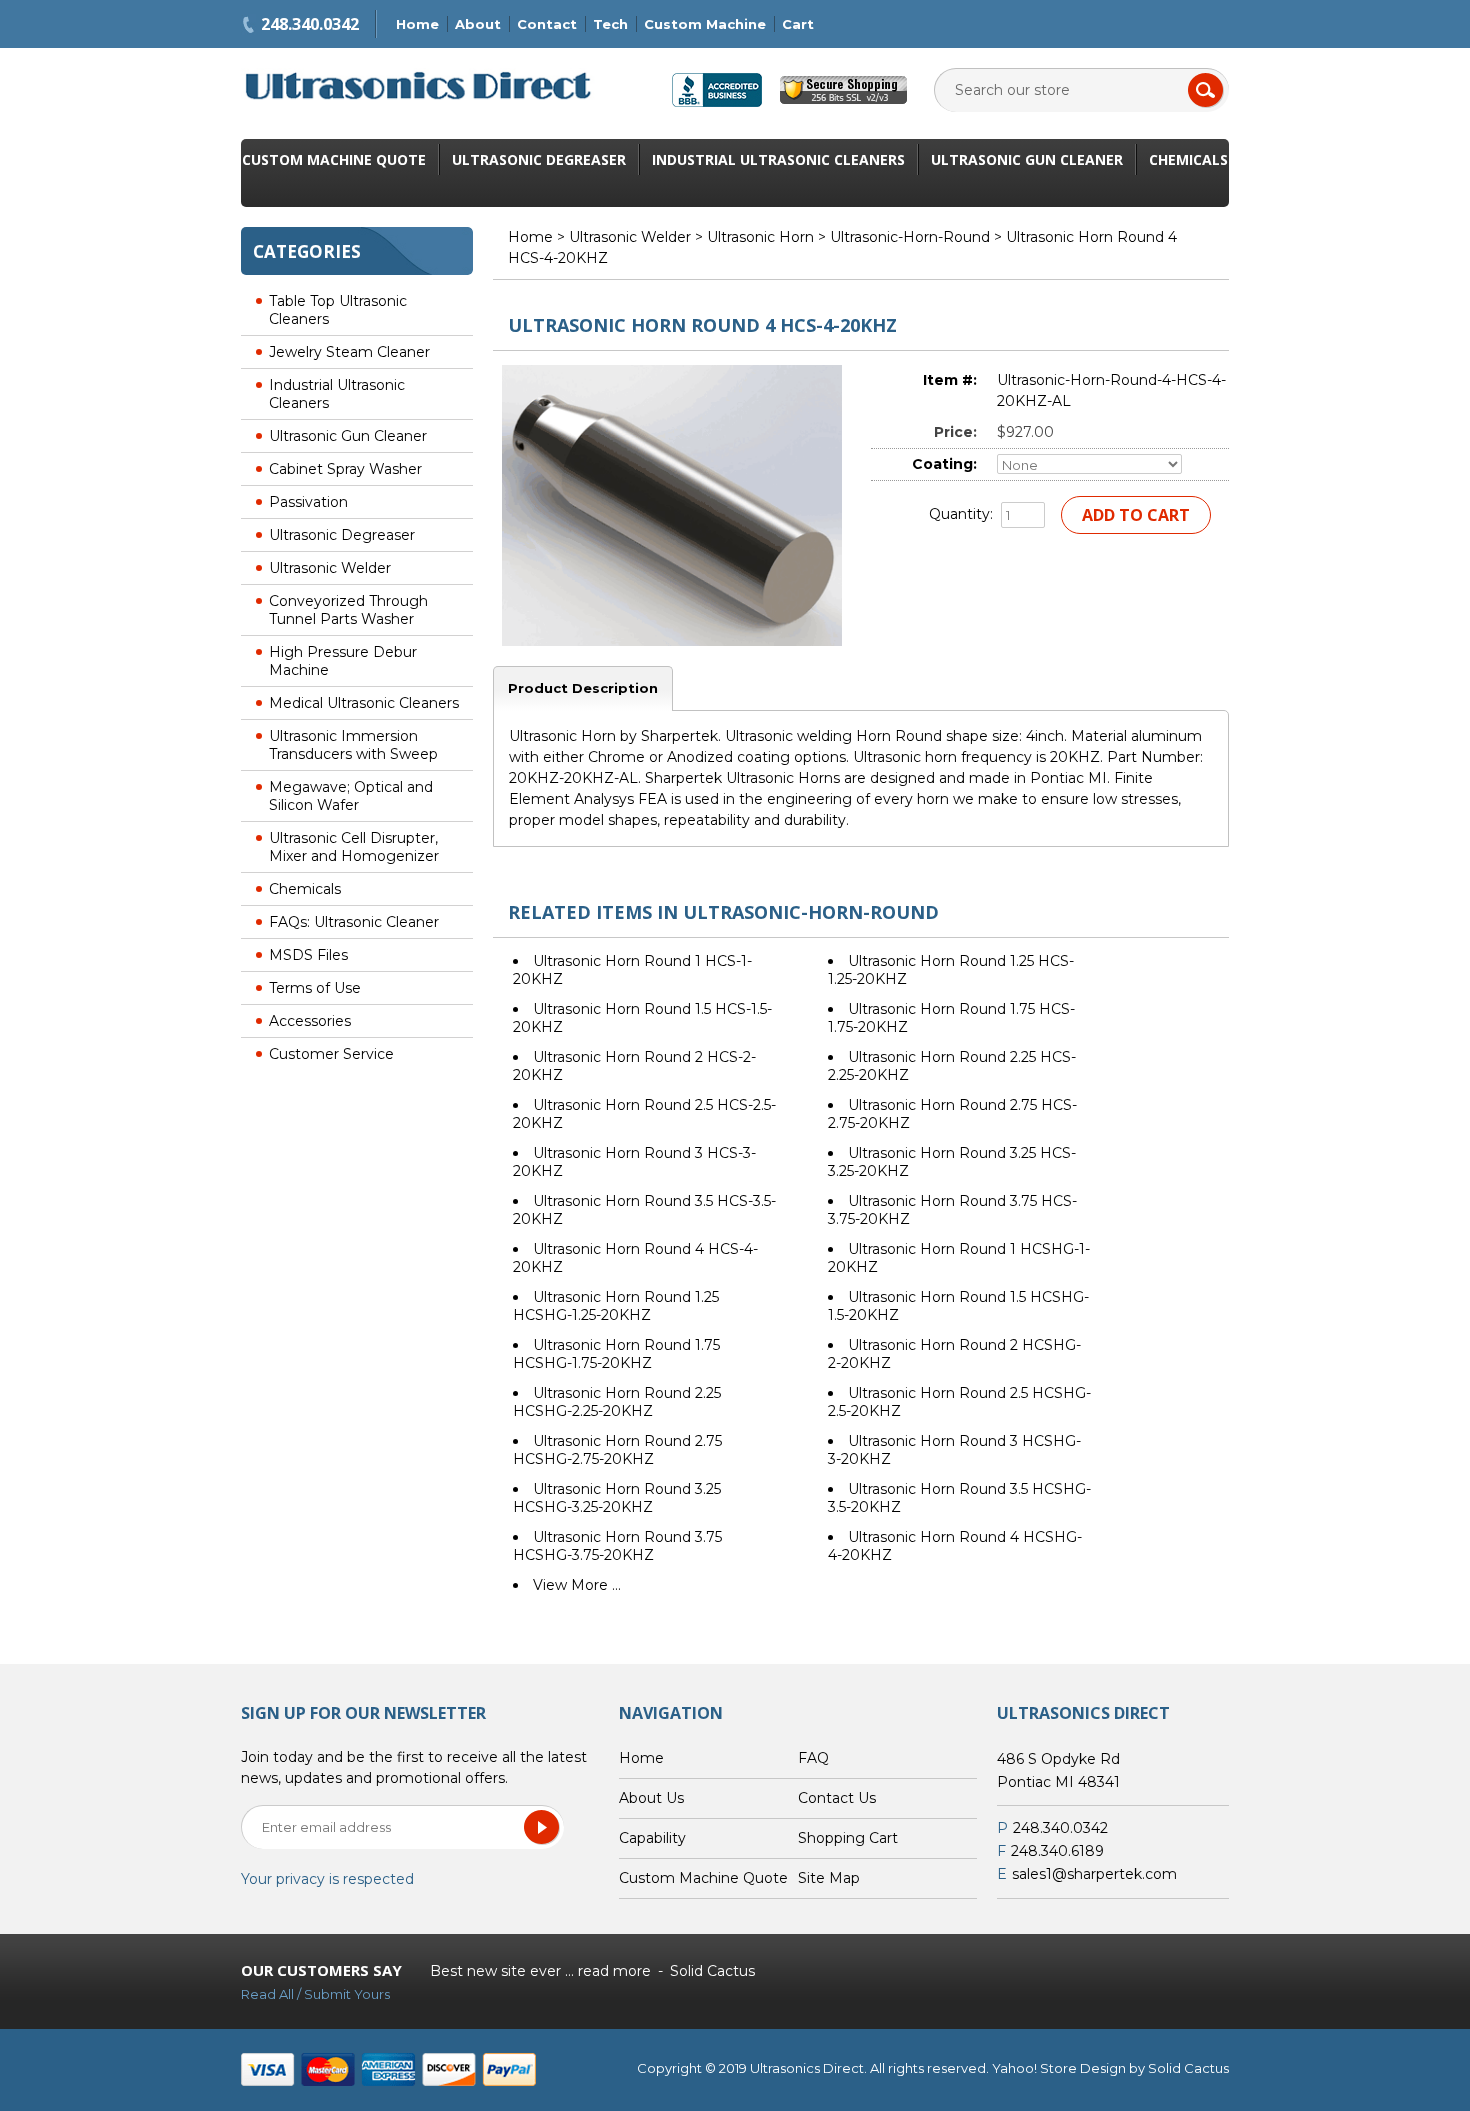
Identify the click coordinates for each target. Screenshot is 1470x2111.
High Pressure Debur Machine (343, 661)
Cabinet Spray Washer (345, 469)
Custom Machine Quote (334, 159)
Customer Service (331, 1054)
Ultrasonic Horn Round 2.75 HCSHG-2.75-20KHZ (617, 1450)
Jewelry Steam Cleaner (349, 352)
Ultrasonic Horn (760, 237)
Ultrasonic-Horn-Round (910, 237)
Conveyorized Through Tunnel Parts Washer (348, 610)
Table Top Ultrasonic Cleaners (338, 310)
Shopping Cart (848, 1838)
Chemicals (1188, 159)
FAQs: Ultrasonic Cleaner (354, 922)
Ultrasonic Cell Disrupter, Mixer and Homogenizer (354, 847)
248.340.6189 (1057, 1851)
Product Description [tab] (583, 688)
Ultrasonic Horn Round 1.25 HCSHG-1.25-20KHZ (616, 1306)
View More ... (577, 1585)
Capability (652, 1838)
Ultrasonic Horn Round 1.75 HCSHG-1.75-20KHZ (616, 1354)
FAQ (813, 1758)
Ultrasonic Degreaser (539, 159)
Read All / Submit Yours (315, 1994)
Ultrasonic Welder (330, 568)
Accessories (310, 1021)
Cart (798, 24)
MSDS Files (308, 955)
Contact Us (837, 1798)
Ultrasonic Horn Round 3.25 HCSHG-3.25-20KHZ (617, 1498)
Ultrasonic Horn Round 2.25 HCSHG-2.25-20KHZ (617, 1402)
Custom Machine (705, 24)
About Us (651, 1798)
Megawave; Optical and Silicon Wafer (351, 796)
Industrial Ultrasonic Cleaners (778, 159)
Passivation (308, 502)
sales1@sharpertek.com (1094, 1874)
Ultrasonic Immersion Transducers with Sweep (353, 745)
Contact (547, 24)
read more (614, 1971)
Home (417, 24)
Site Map (829, 1878)
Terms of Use (315, 988)
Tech (610, 24)
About (478, 24)
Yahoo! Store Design (1059, 2068)
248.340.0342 (310, 24)
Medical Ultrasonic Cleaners (364, 703)
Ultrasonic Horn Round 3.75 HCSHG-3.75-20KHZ (617, 1546)
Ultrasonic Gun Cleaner (1027, 159)
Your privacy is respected (327, 1879)
